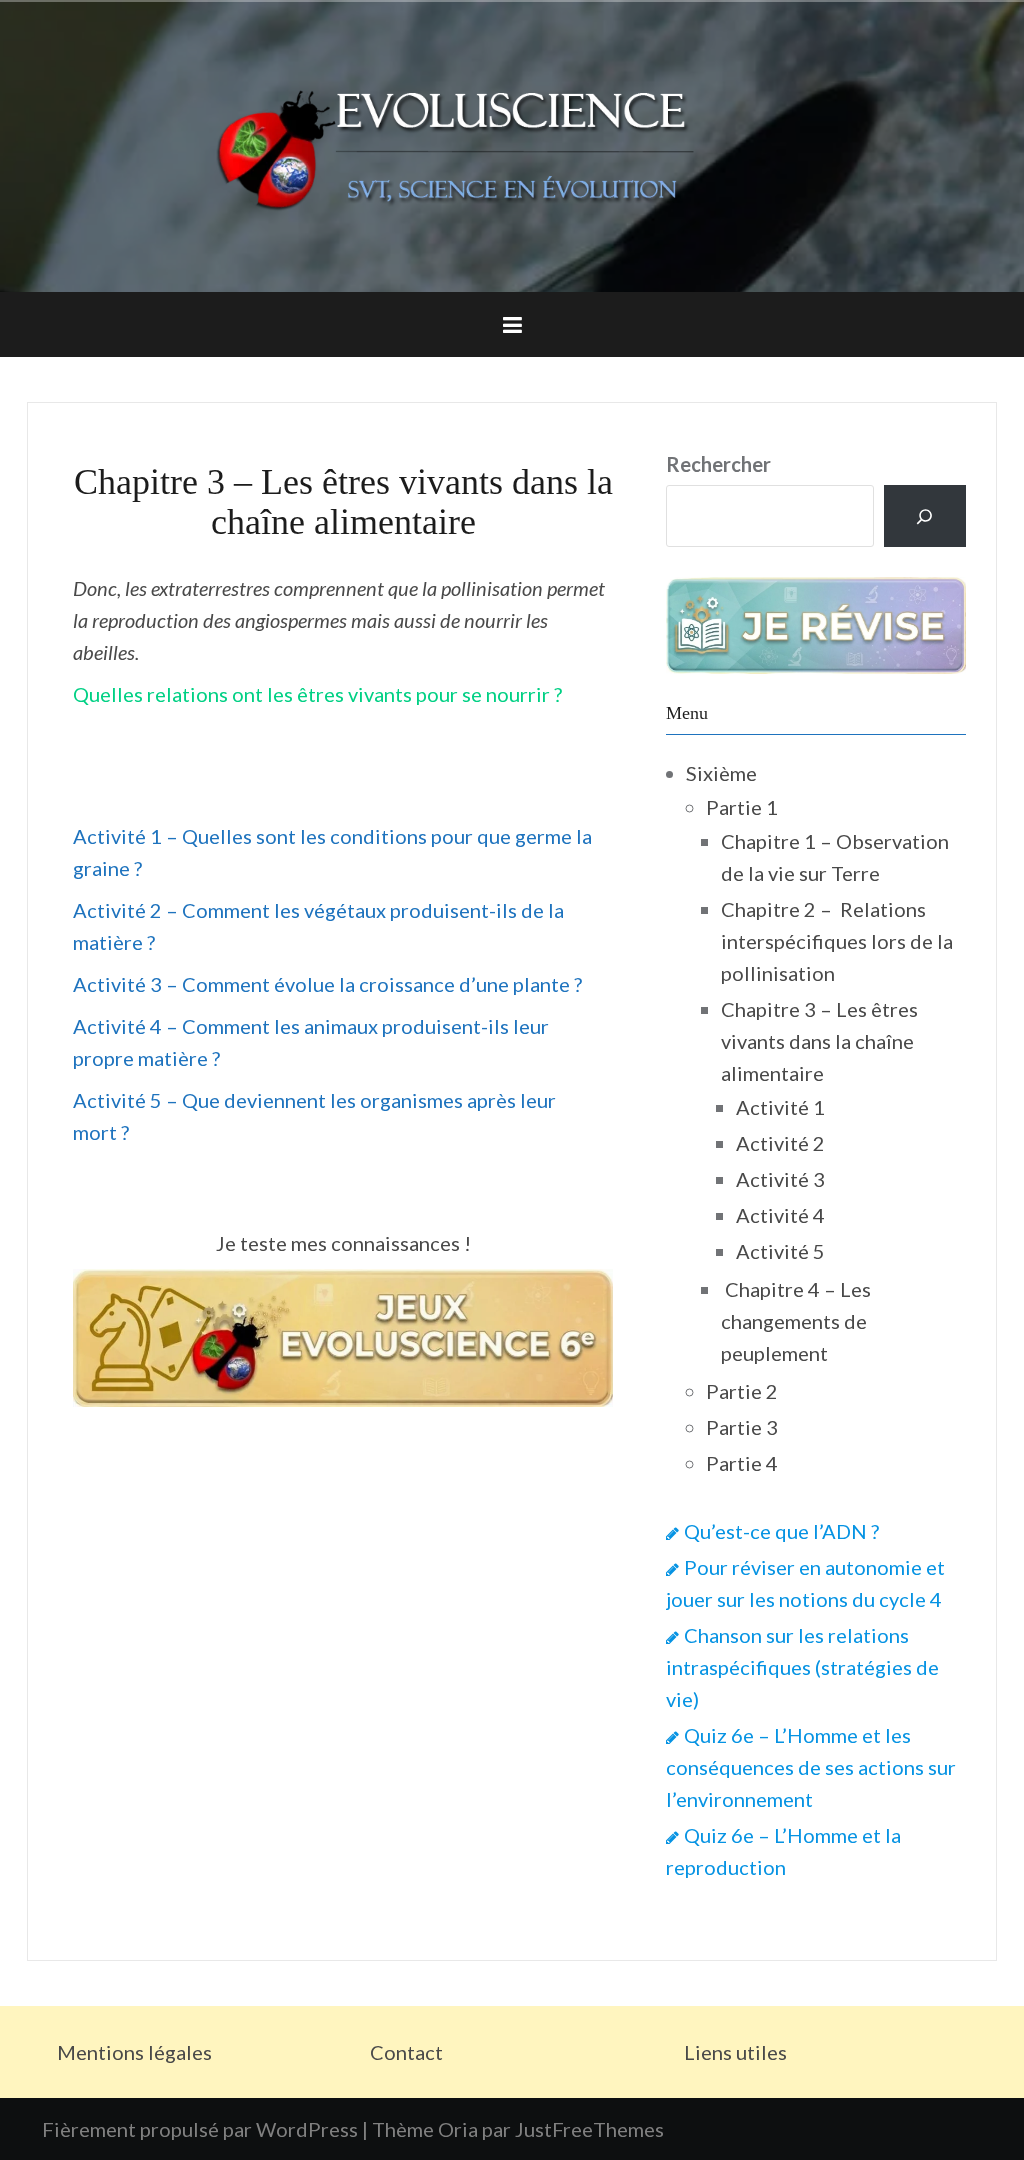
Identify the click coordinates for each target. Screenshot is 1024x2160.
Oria (458, 2129)
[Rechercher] (925, 516)
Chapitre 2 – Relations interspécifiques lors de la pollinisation (837, 941)
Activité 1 (780, 1107)
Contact (406, 2052)
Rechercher (718, 464)
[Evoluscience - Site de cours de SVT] (512, 144)
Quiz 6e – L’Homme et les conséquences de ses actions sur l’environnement (811, 1767)
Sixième (721, 773)
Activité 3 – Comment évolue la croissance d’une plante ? (327, 984)
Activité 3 (780, 1179)
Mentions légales (134, 2052)
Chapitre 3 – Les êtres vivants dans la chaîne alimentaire (819, 1041)
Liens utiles (735, 2052)
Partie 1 (742, 807)
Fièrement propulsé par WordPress (200, 2129)
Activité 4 (780, 1215)
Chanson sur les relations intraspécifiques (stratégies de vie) (802, 1667)
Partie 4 (742, 1463)
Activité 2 (780, 1143)
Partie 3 (742, 1427)
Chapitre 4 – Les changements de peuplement (796, 1321)
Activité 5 (780, 1251)
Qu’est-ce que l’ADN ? (781, 1531)
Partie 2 (742, 1391)
